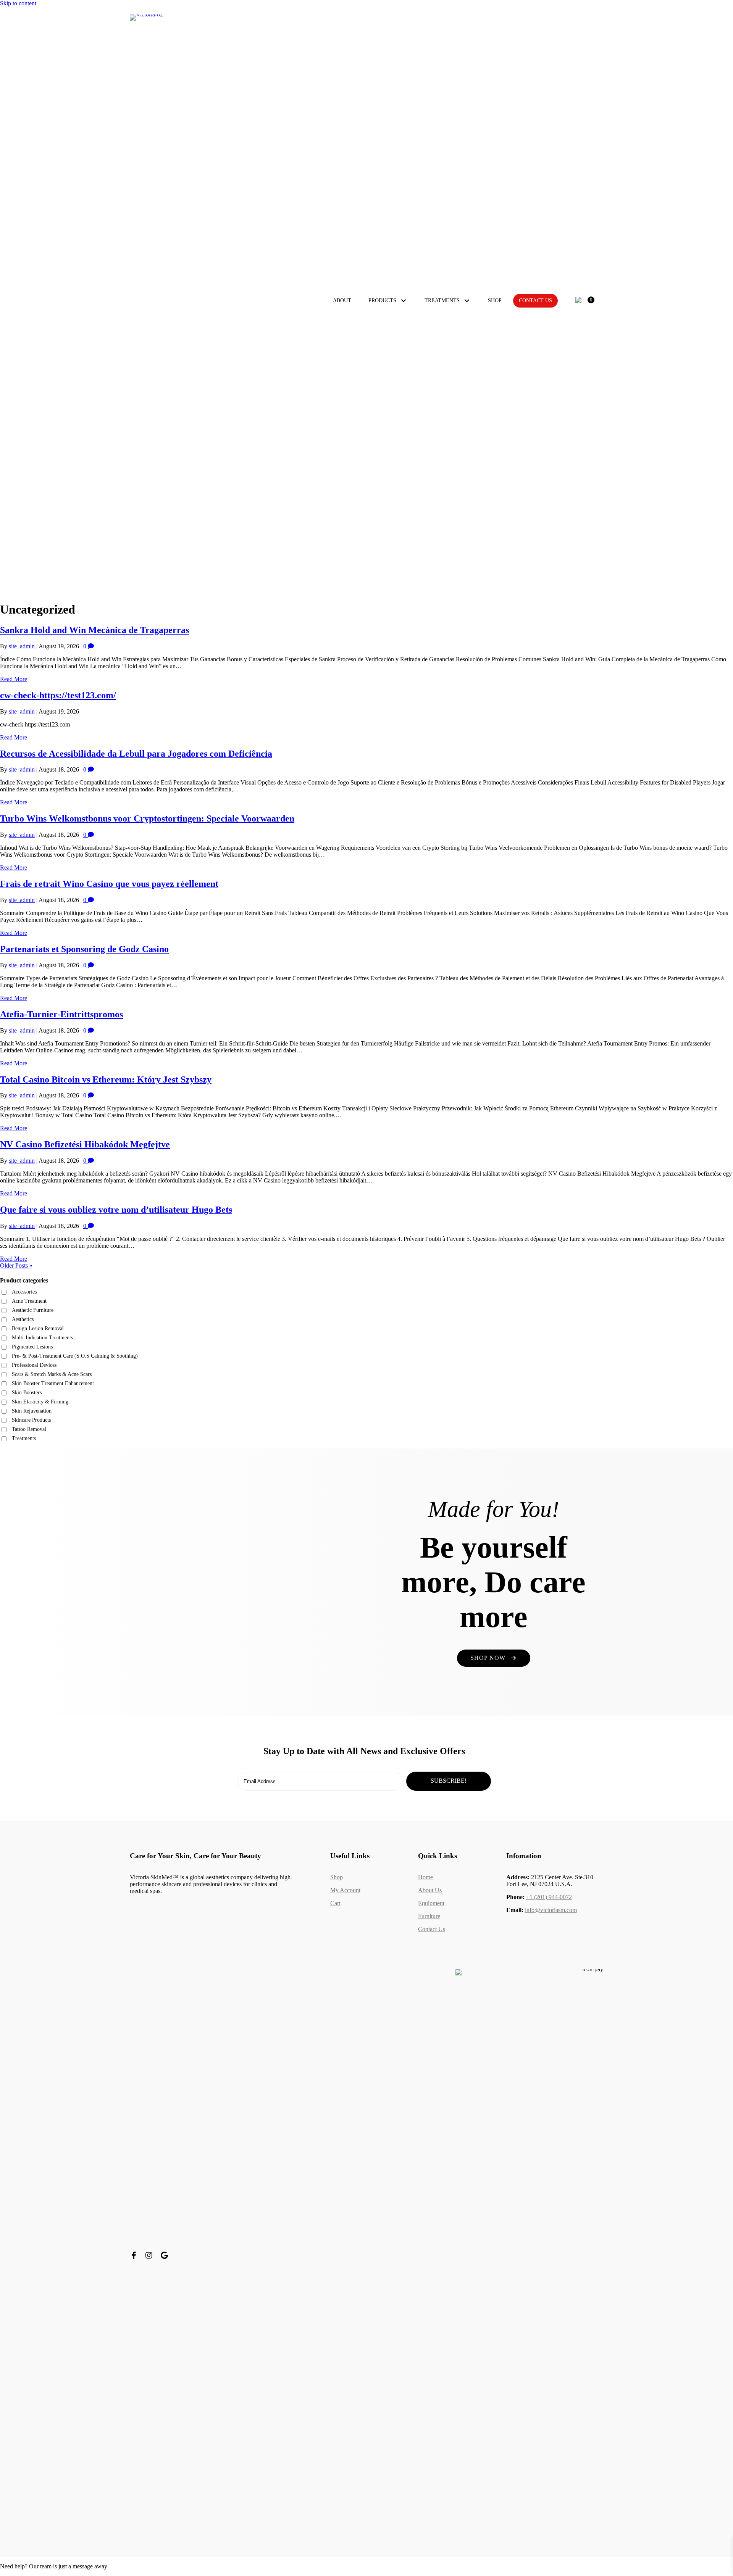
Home (425, 1877)
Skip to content (18, 3)
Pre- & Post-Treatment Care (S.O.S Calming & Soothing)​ (75, 1356)
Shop (337, 1877)
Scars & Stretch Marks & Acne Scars (52, 1374)
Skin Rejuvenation (32, 1411)
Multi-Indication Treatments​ (42, 1338)
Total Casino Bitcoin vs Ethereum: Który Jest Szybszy (106, 1079)
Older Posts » (16, 1265)
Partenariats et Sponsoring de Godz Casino (84, 949)
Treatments (24, 1438)
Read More (14, 679)
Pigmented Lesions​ (32, 1347)
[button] (404, 301)
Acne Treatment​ (29, 1301)
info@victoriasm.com (551, 1910)
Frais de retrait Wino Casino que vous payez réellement (109, 884)
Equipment (431, 1903)
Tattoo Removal (29, 1429)
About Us (430, 1890)
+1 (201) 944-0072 (549, 1897)
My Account (345, 1890)
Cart (335, 1903)
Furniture (429, 1916)
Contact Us (432, 1929)
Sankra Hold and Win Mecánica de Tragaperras (94, 630)
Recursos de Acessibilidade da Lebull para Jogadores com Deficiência (136, 754)
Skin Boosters (27, 1393)
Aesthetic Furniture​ (33, 1310)
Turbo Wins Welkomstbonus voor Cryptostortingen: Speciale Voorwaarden (147, 818)
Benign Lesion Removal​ (38, 1328)
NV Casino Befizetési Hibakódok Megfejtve (85, 1144)
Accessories (24, 1292)
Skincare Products (31, 1420)
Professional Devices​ (34, 1365)
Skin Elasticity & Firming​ (40, 1402)
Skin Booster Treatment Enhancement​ (53, 1383)
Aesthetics (23, 1319)
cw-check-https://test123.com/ (58, 695)
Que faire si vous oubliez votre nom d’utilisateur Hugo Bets (116, 1210)
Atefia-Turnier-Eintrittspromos (61, 1014)
